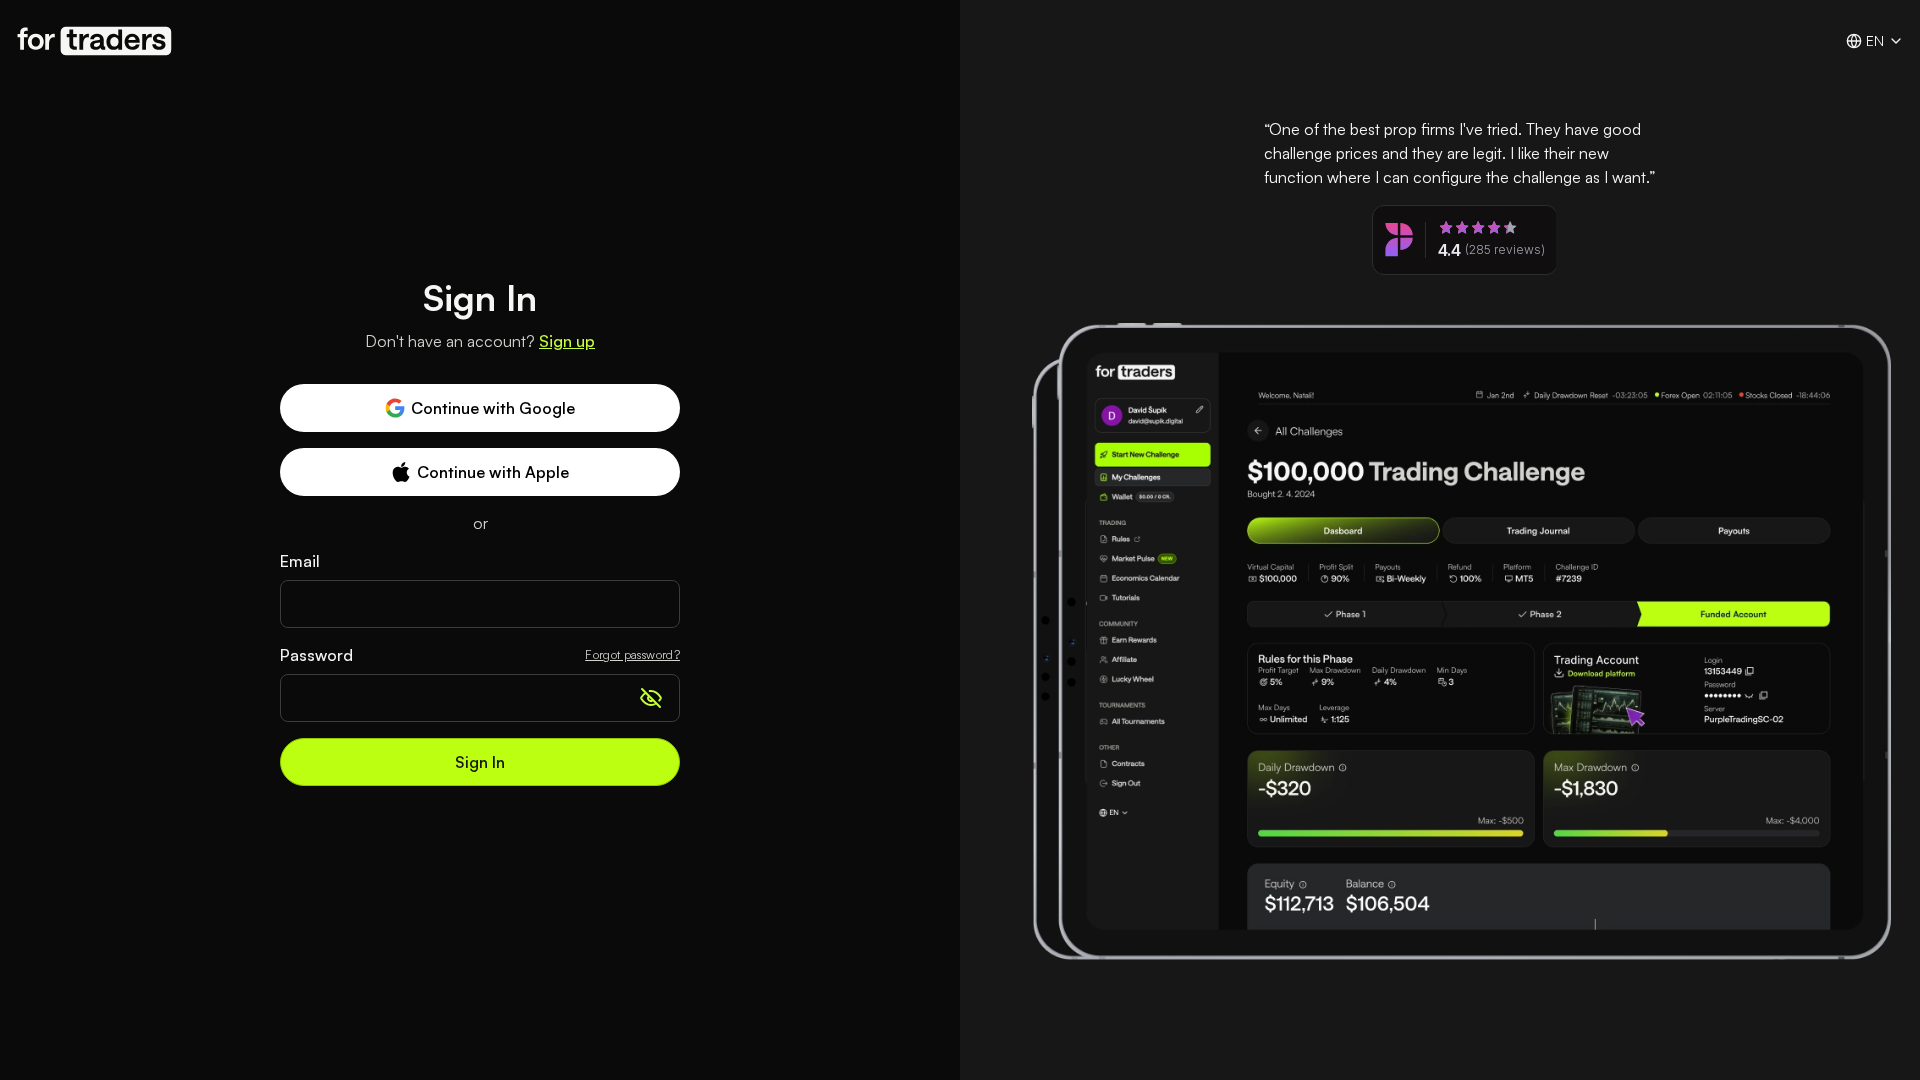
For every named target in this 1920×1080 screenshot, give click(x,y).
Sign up (567, 341)
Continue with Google (493, 408)
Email (300, 561)
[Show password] (651, 698)
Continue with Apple (493, 472)
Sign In (480, 762)
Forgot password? (632, 654)
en (1875, 40)
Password (316, 655)
